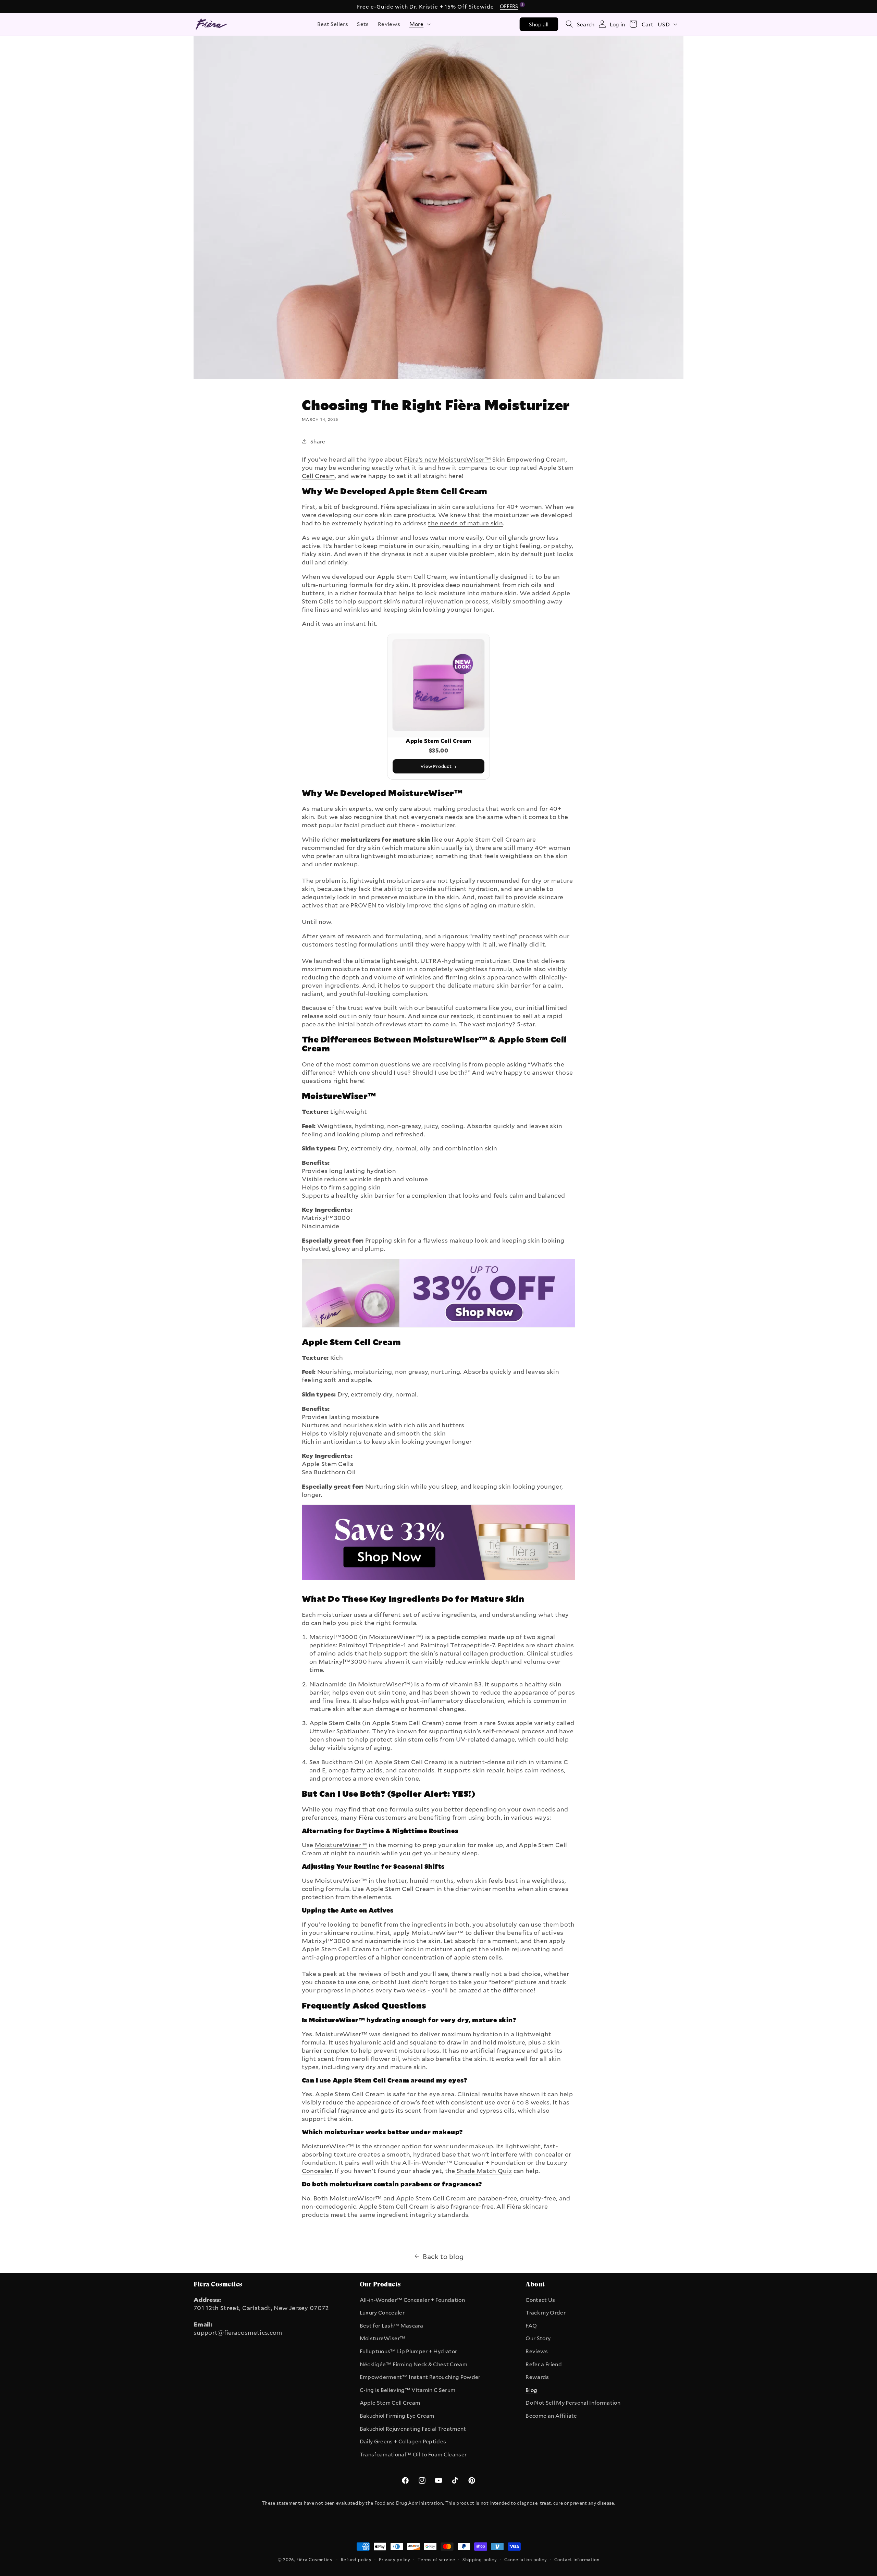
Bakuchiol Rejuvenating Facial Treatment (413, 2429)
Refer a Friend (544, 2364)
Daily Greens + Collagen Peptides (403, 2441)
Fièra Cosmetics (314, 2560)
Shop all (539, 24)
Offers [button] (510, 6)
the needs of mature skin (465, 523)
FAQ (531, 2325)
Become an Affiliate (551, 2416)
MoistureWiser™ (341, 1845)
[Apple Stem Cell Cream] (439, 1583)
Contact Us (540, 2300)
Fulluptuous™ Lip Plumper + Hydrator (409, 2351)
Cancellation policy (526, 2560)
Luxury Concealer (382, 2312)
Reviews (537, 2351)
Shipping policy (480, 2560)
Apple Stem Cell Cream (412, 576)
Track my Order (546, 2312)
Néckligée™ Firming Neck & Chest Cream (413, 2364)
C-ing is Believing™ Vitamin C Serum (408, 2390)
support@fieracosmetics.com (238, 2332)
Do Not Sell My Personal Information (573, 2403)
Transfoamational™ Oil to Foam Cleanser (413, 2454)
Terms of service (436, 2560)
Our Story (538, 2338)
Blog (531, 2390)
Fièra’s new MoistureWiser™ (447, 459)
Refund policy (356, 2560)
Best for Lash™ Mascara (391, 2325)
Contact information (577, 2560)
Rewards (537, 2377)
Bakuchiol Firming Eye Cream (397, 2416)
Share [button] (318, 441)
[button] (419, 24)
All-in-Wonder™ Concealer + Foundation (412, 2300)
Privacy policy (395, 2560)
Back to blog (443, 2256)
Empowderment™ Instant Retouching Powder (420, 2377)
